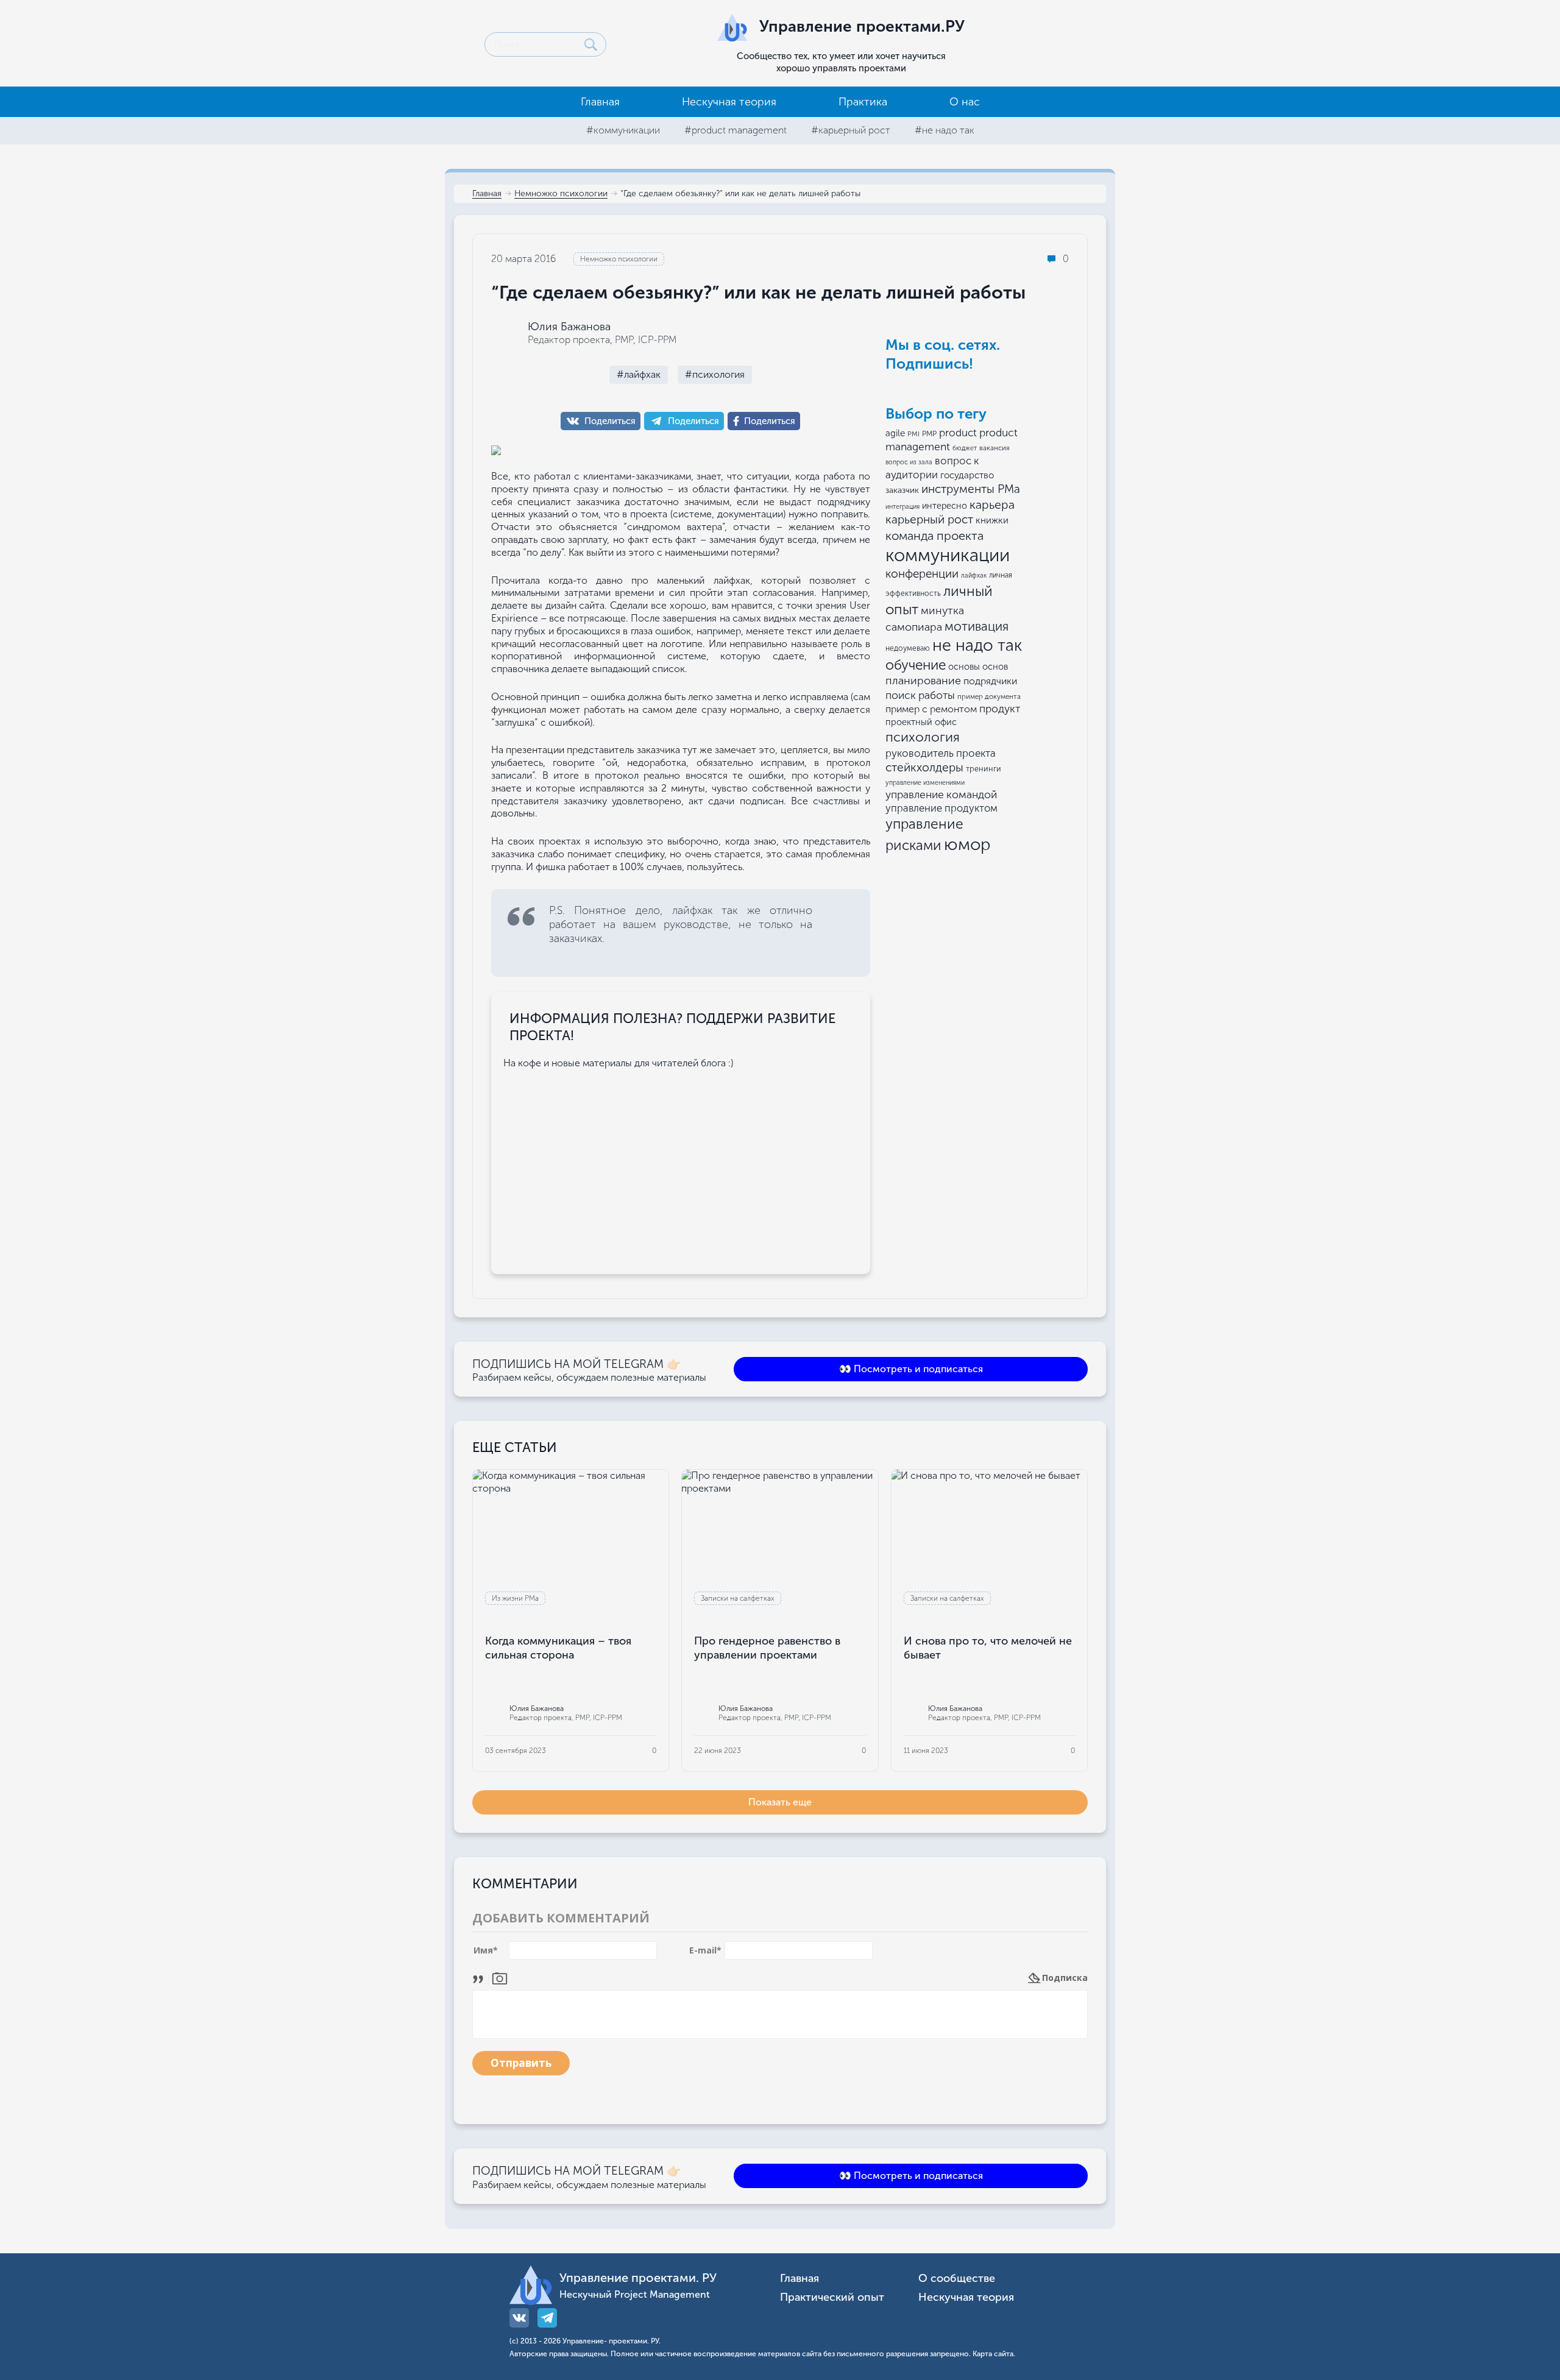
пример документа (989, 696)
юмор (967, 844)
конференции (922, 574)
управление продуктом (941, 808)
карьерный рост (929, 519)
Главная (600, 102)
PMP (929, 434)
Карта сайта (993, 2354)
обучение (916, 665)
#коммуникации (623, 130)
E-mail (705, 1950)
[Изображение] (500, 1978)
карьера (992, 505)
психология (923, 737)
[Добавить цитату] (481, 1978)
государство (967, 475)
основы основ (978, 667)
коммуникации (948, 555)
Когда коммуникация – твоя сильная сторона (558, 1648)
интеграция (902, 507)
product (958, 433)
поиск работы (920, 695)
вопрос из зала (909, 462)
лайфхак (974, 576)
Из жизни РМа (515, 1598)
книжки (992, 520)
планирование (923, 681)
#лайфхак (639, 374)
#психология (715, 374)
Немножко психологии (561, 194)
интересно (945, 506)
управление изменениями (925, 783)
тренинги (984, 769)
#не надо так (945, 130)
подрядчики (990, 681)
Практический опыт (832, 2297)
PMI (913, 434)
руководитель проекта (941, 753)
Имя (486, 1950)
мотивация (977, 626)
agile (895, 433)
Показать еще (780, 1802)
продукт (1000, 709)
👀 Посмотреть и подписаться (911, 1369)
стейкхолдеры (924, 767)
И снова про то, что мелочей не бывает (988, 1648)
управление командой (941, 795)
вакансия (994, 448)
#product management (736, 130)
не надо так (977, 645)
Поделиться (610, 421)
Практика (863, 102)
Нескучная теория (729, 102)
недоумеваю (908, 648)
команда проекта (934, 536)
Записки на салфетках (738, 1598)
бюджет (965, 448)
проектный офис (921, 722)
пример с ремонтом (931, 709)
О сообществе (957, 2279)
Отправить (521, 2063)
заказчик (902, 490)
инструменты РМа (971, 489)
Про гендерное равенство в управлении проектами (767, 1648)
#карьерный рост (851, 130)
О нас (965, 102)
